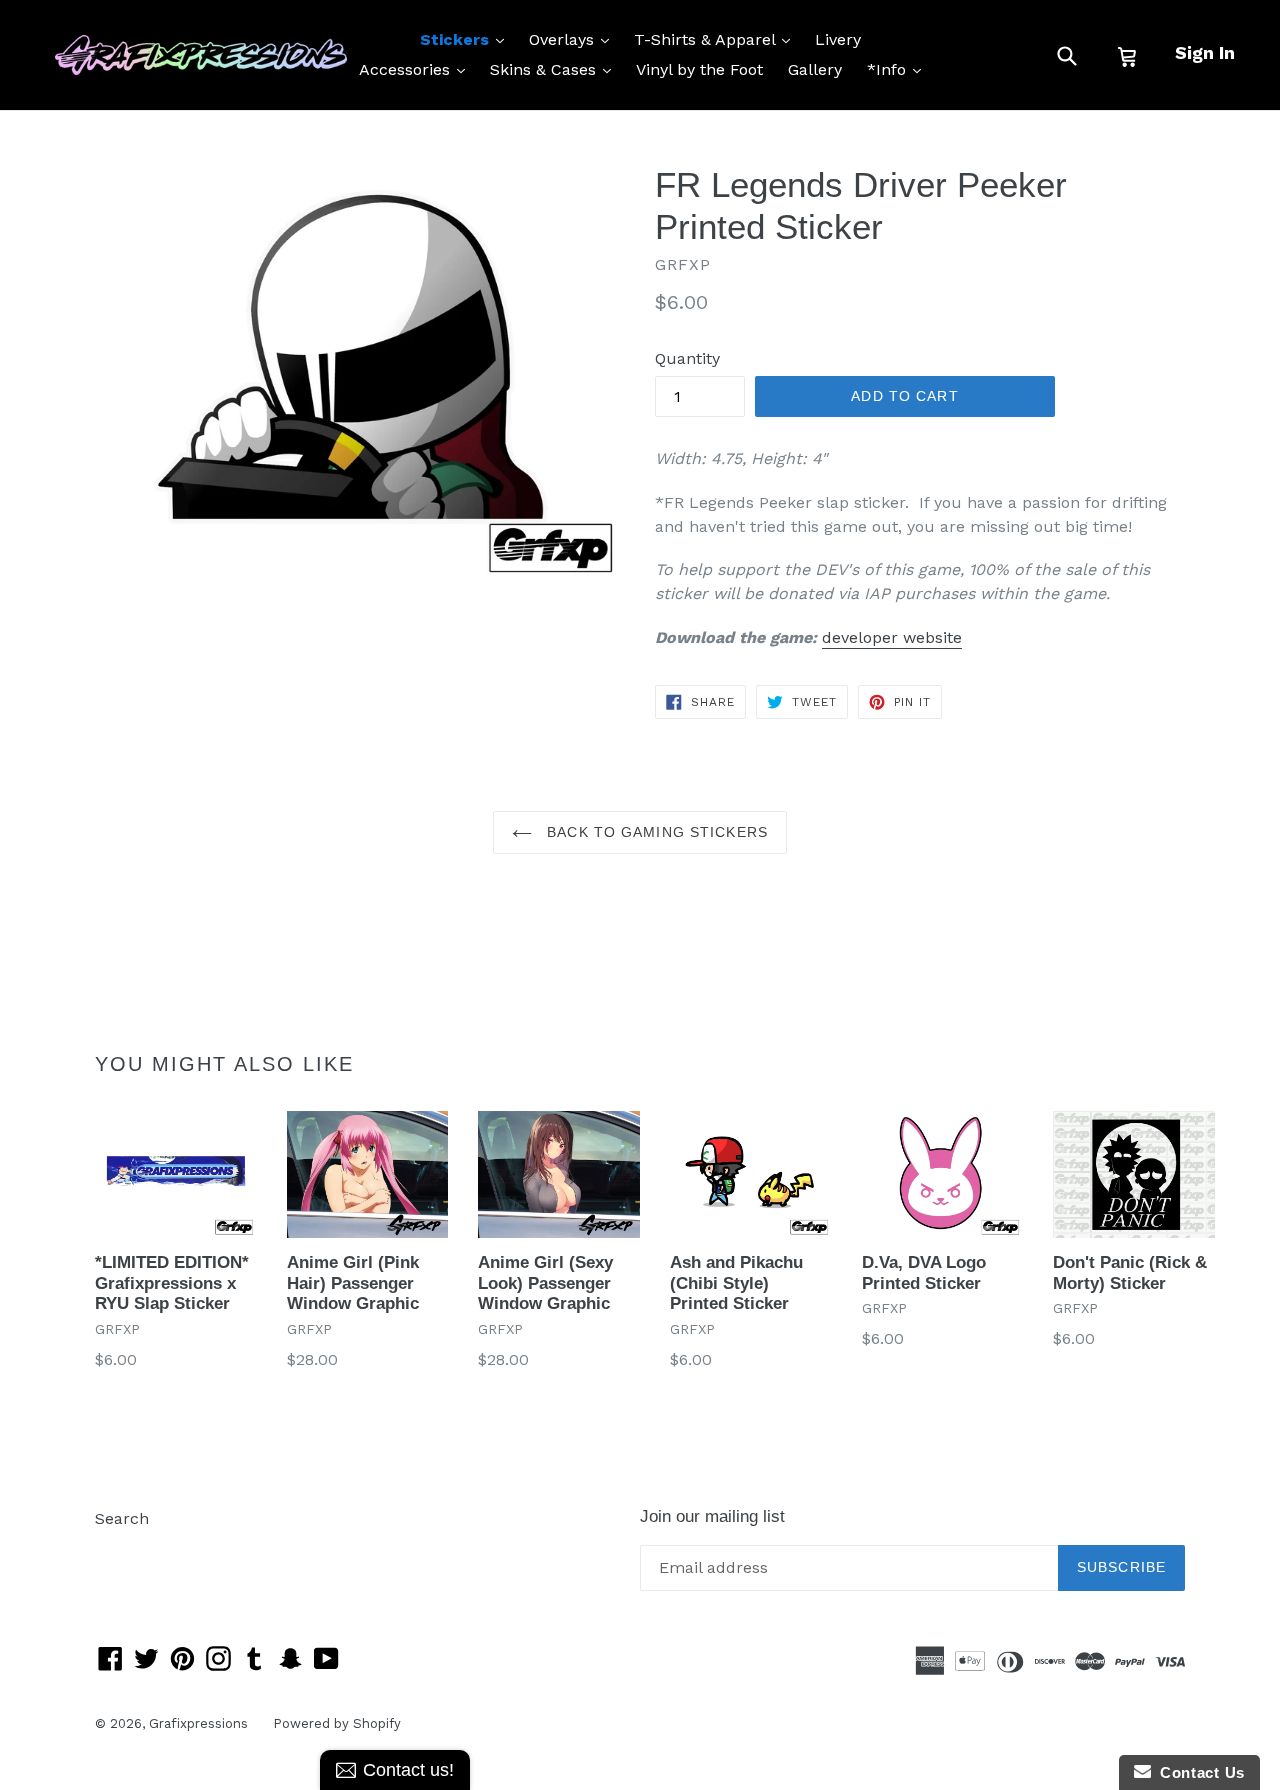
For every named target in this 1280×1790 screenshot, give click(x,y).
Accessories (417, 69)
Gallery (815, 69)
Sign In (1205, 52)
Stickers (467, 39)
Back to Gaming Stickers (655, 832)
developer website (892, 637)
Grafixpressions (198, 1723)
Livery (838, 39)
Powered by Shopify (337, 1723)
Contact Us (1198, 1772)
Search (122, 1518)
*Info (899, 69)
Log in (118, 1548)
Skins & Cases (555, 69)
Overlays (574, 39)
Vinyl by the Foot (699, 69)
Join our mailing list (712, 1516)
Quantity (687, 358)
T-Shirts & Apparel (717, 39)
